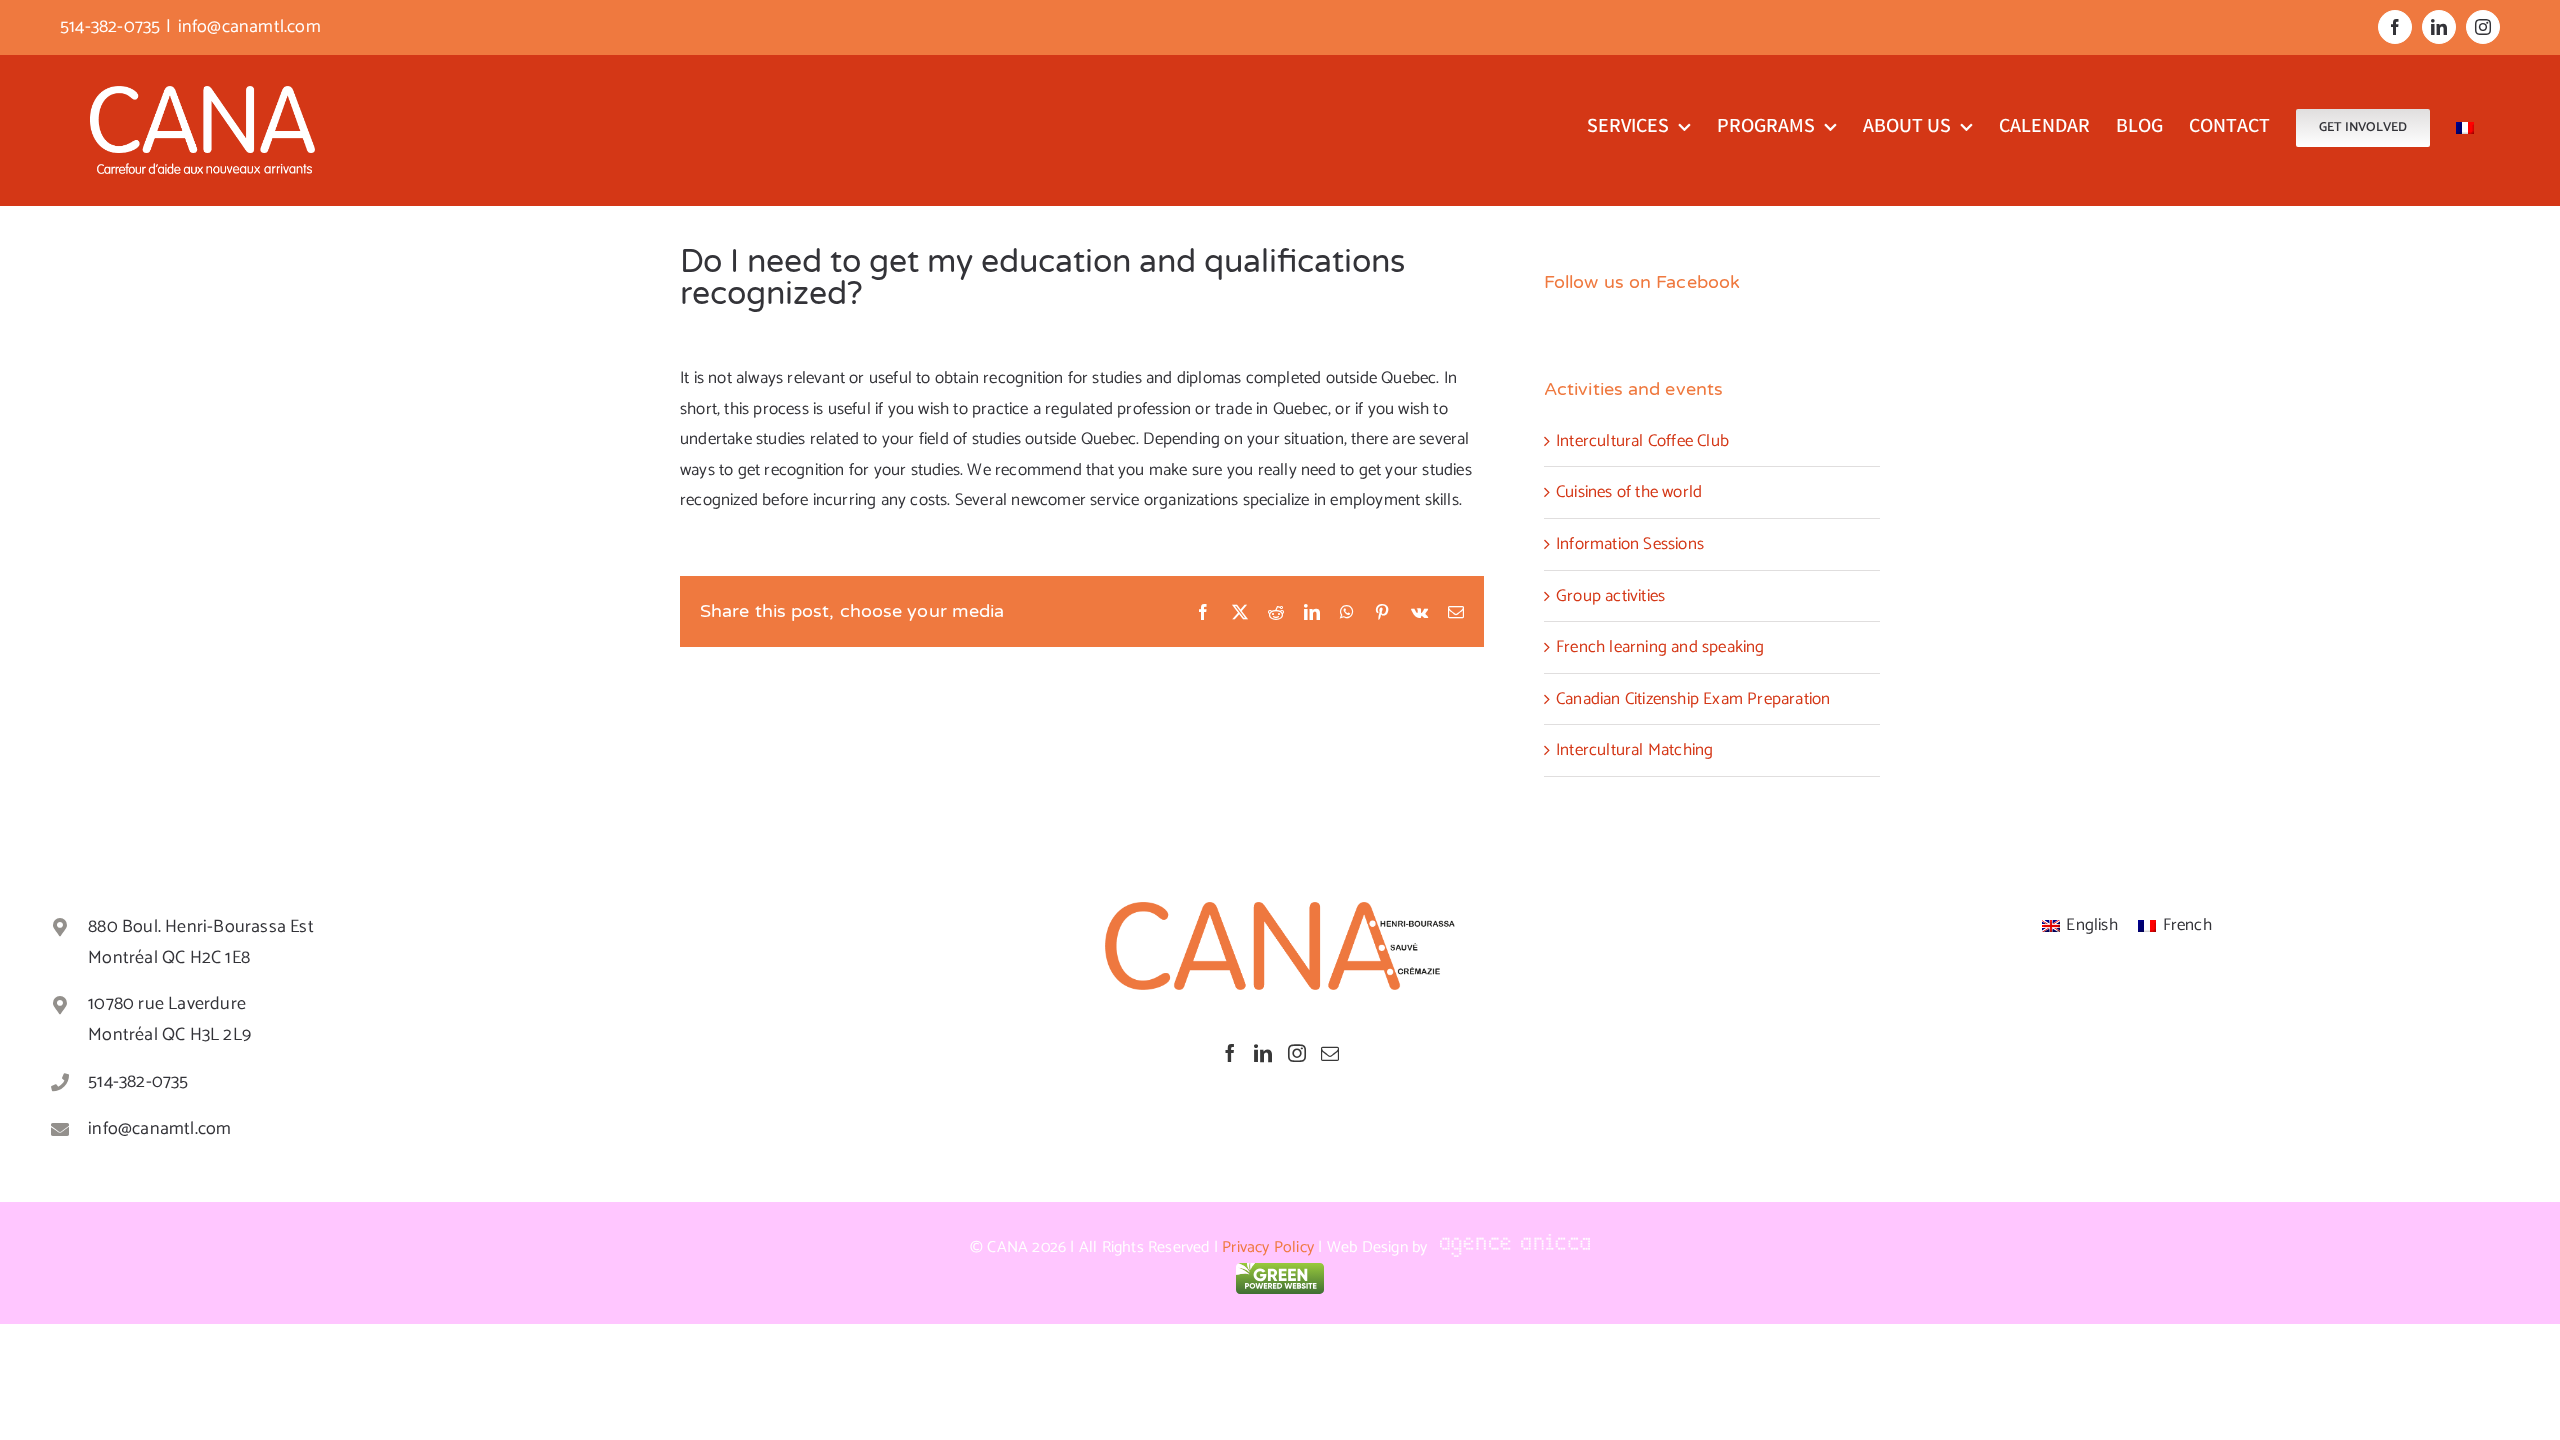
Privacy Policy (1268, 1247)
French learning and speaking (1660, 647)
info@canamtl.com (249, 27)
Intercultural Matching (1634, 750)
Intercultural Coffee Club (1642, 441)
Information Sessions (1630, 544)
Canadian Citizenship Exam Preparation (1693, 699)
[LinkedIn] (1263, 1053)
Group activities (1610, 596)
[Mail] (1330, 1053)
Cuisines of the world (1629, 492)
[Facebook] (1230, 1053)
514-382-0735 (138, 1082)
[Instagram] (1297, 1053)
